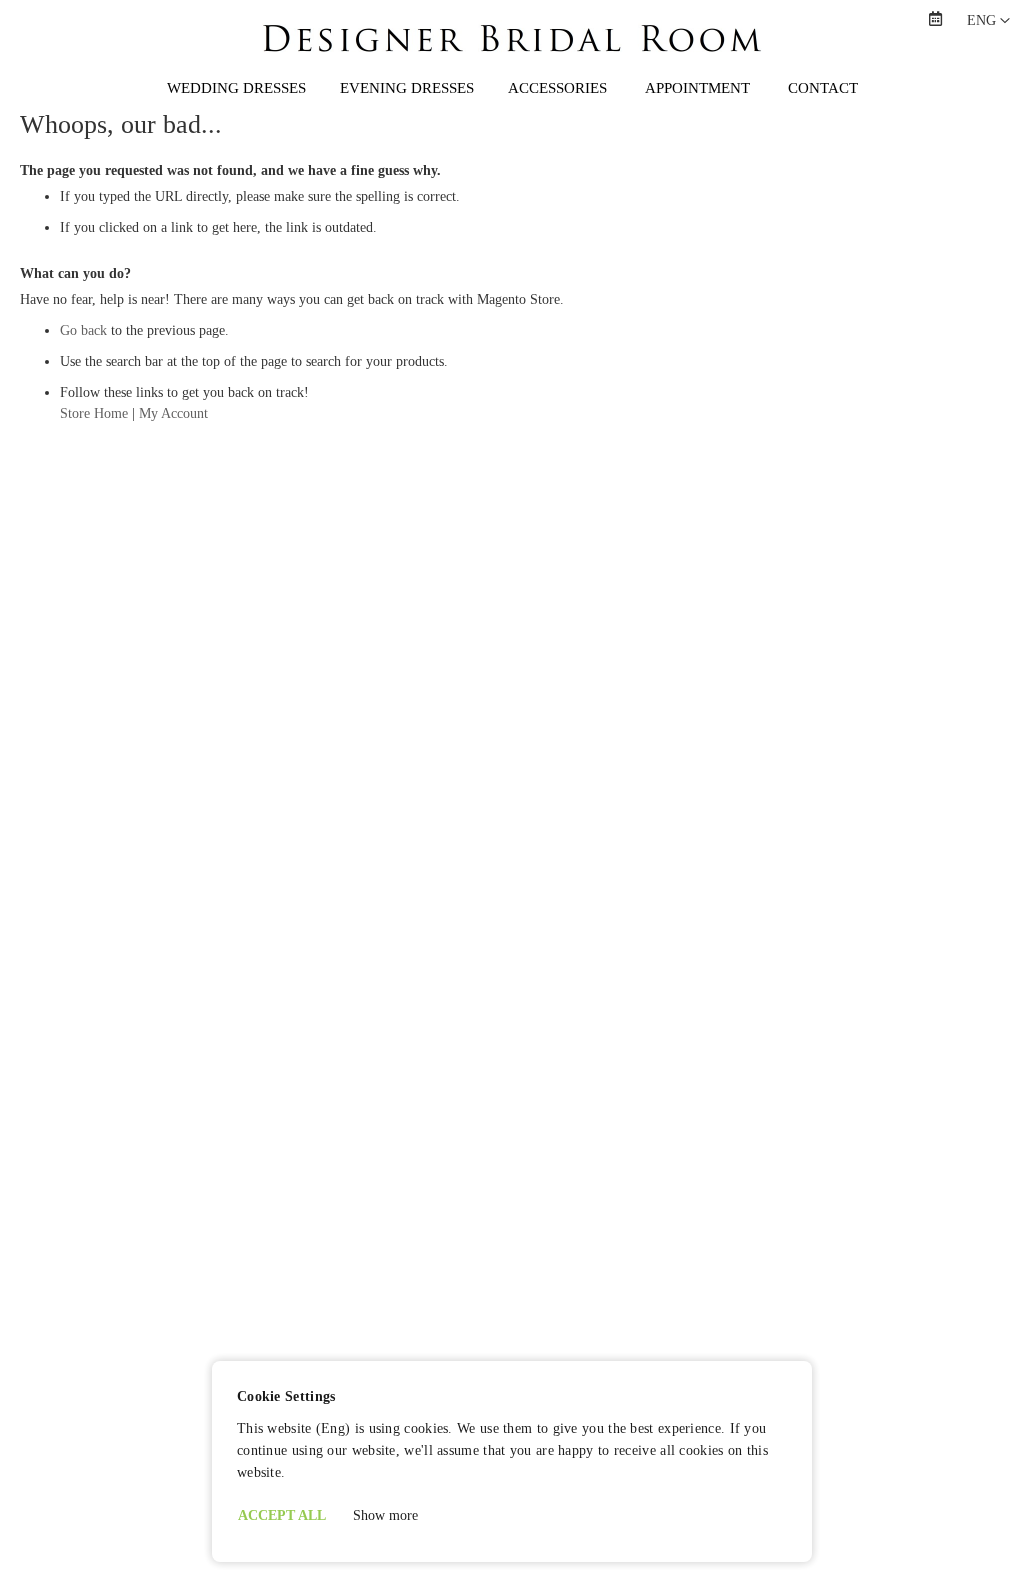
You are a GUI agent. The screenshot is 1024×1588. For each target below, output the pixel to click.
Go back (83, 330)
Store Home (94, 413)
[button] (988, 21)
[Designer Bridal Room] (512, 57)
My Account (173, 413)
